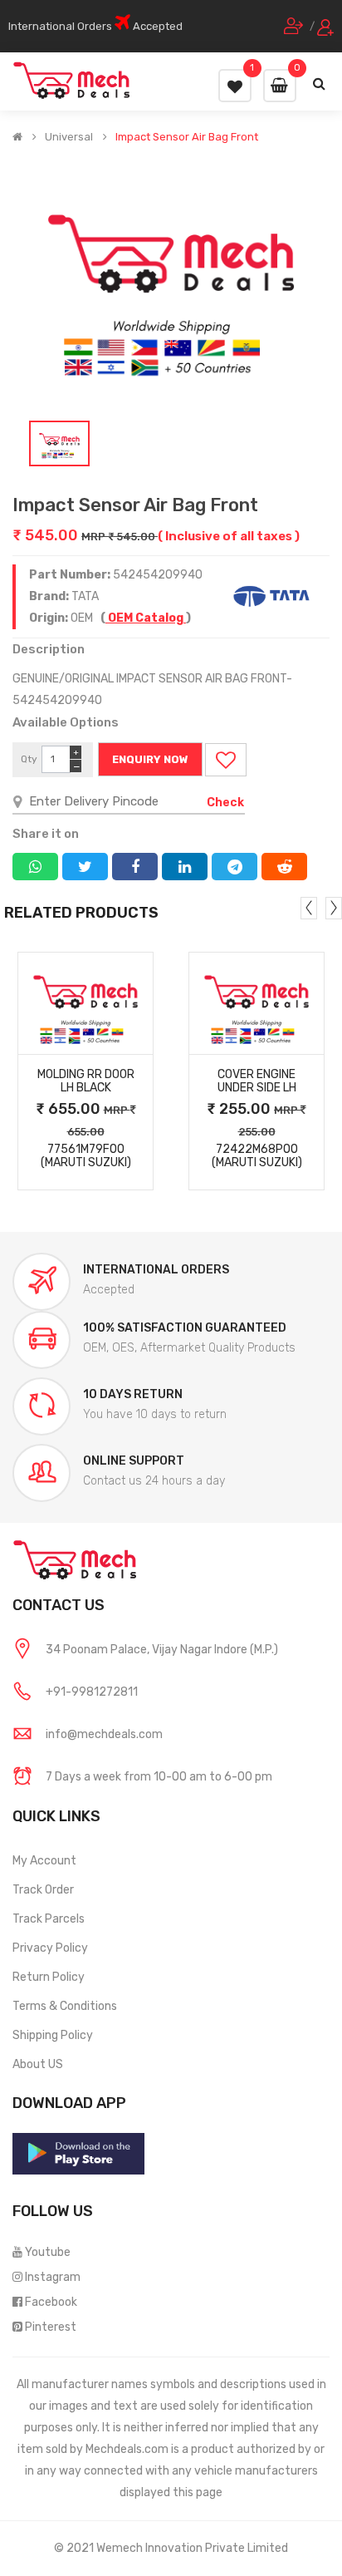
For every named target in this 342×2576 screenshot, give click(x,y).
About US (38, 2064)
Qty (29, 759)
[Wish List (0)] (235, 86)
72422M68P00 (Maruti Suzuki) (257, 1156)
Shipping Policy (53, 2035)
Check (225, 803)
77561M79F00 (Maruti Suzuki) (86, 1156)
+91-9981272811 (92, 1692)
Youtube (48, 2252)
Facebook (51, 2302)
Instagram (53, 2277)
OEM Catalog (146, 618)
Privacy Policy (50, 1948)
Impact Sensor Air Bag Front (187, 137)
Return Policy (49, 1977)
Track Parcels (49, 1919)
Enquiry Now (150, 759)
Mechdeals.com (127, 2449)
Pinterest (51, 2327)
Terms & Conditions (65, 2006)
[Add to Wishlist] (226, 760)
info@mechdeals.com (104, 1734)
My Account (44, 1861)
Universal (69, 137)
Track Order (43, 1890)
